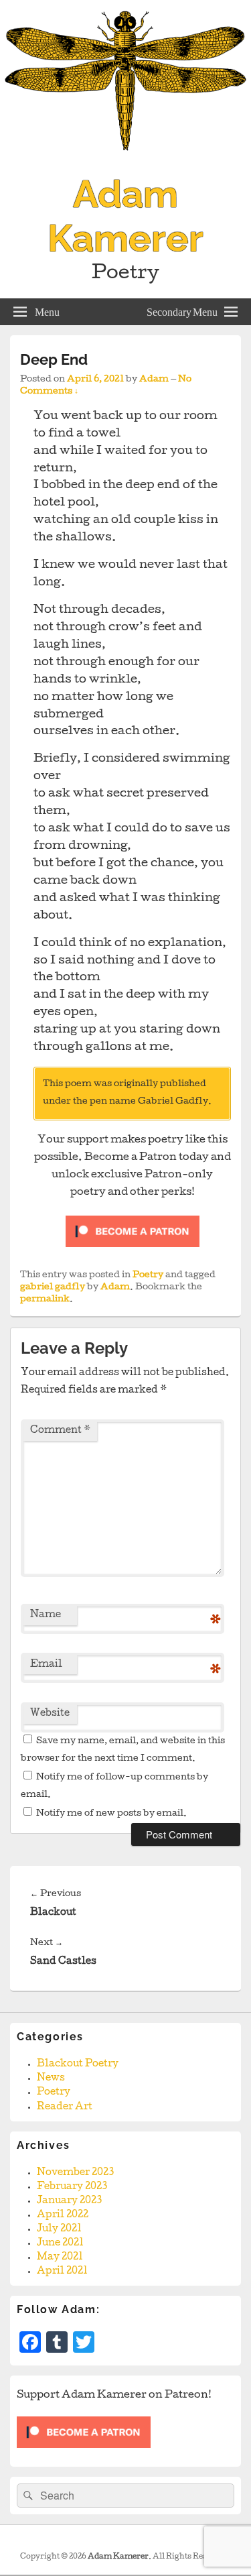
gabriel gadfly (53, 1288)
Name (46, 1615)
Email (46, 1665)
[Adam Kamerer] (125, 159)
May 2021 (60, 2258)
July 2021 (59, 2229)
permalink (45, 1300)
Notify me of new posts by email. (111, 1814)
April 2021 (62, 2272)
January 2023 (69, 2201)
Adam (154, 380)
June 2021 (60, 2243)
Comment (60, 1431)
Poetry (148, 1276)
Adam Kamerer (125, 216)
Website (50, 1714)
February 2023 (72, 2187)
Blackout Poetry (78, 2064)
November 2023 (75, 2173)
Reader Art (65, 2107)
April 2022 (63, 2215)
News (51, 2079)
